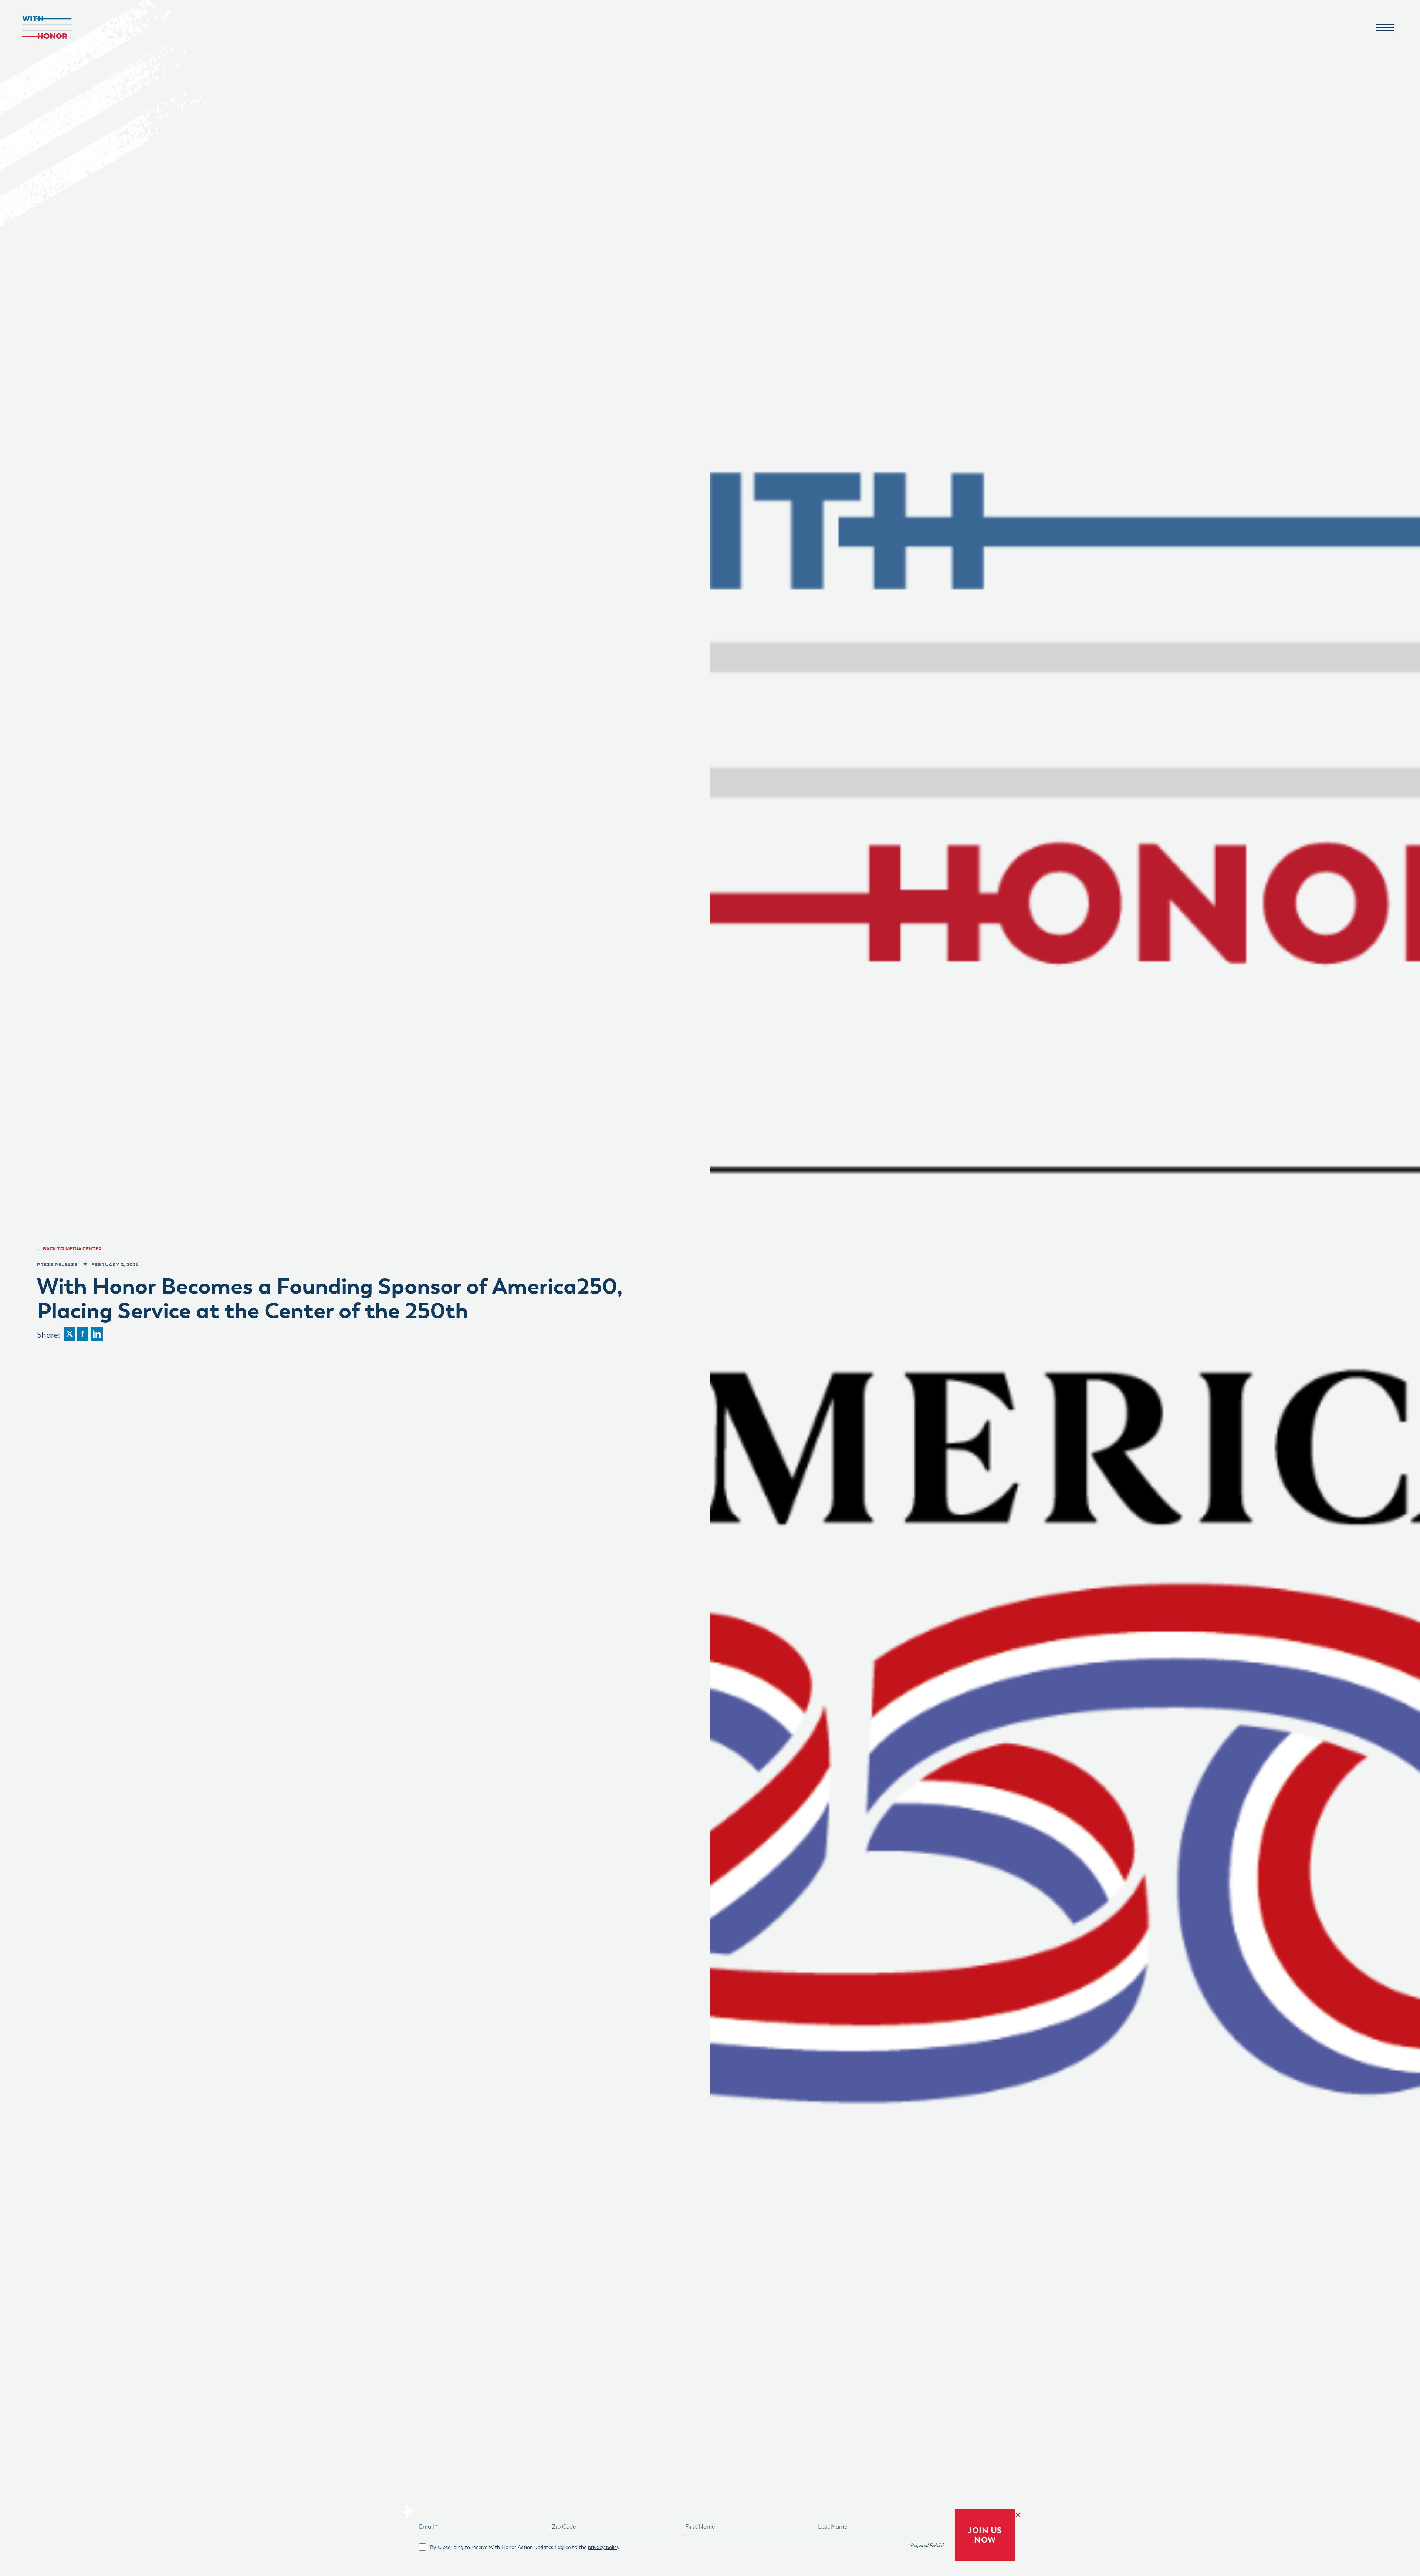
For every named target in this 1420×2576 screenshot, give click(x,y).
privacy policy (604, 2547)
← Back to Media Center (69, 1249)
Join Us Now (985, 2535)
